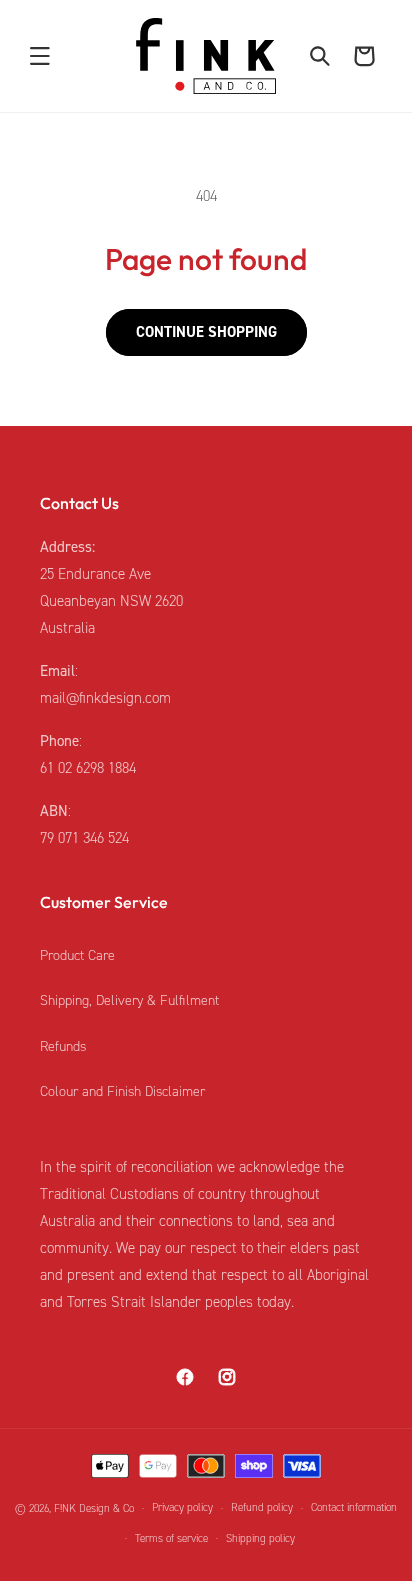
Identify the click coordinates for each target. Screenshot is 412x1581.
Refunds (63, 1046)
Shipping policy (260, 1538)
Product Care (77, 955)
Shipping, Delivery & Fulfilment (129, 1000)
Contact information (354, 1507)
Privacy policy (182, 1507)
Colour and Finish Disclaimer (122, 1091)
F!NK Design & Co (94, 1508)
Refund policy (262, 1507)
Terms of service (171, 1538)
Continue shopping (206, 331)
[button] (40, 56)
